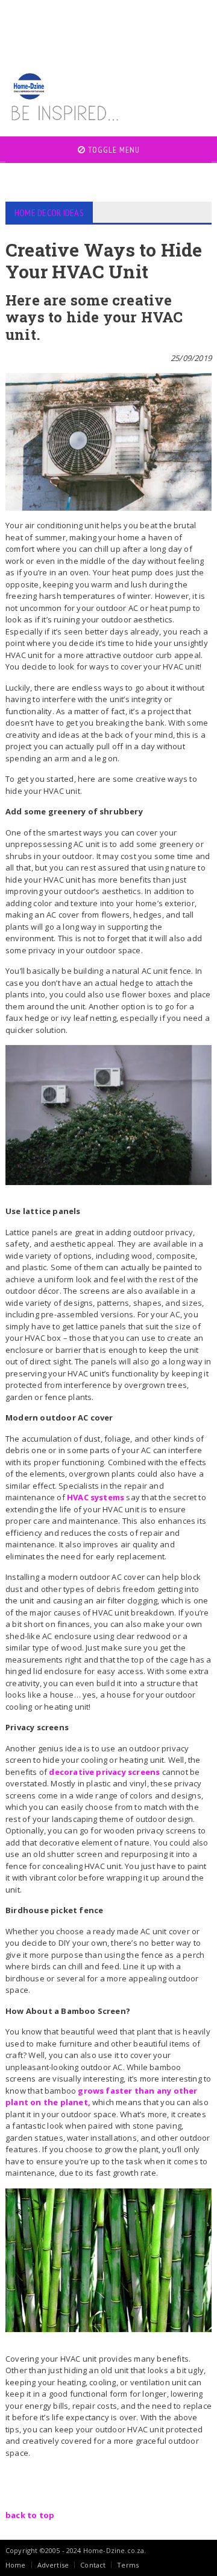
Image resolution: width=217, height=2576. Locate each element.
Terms (128, 2565)
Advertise (53, 2565)
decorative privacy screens (104, 1772)
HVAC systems (96, 1497)
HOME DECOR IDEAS (49, 213)
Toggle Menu (113, 150)
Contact (93, 2565)
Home (16, 2565)
